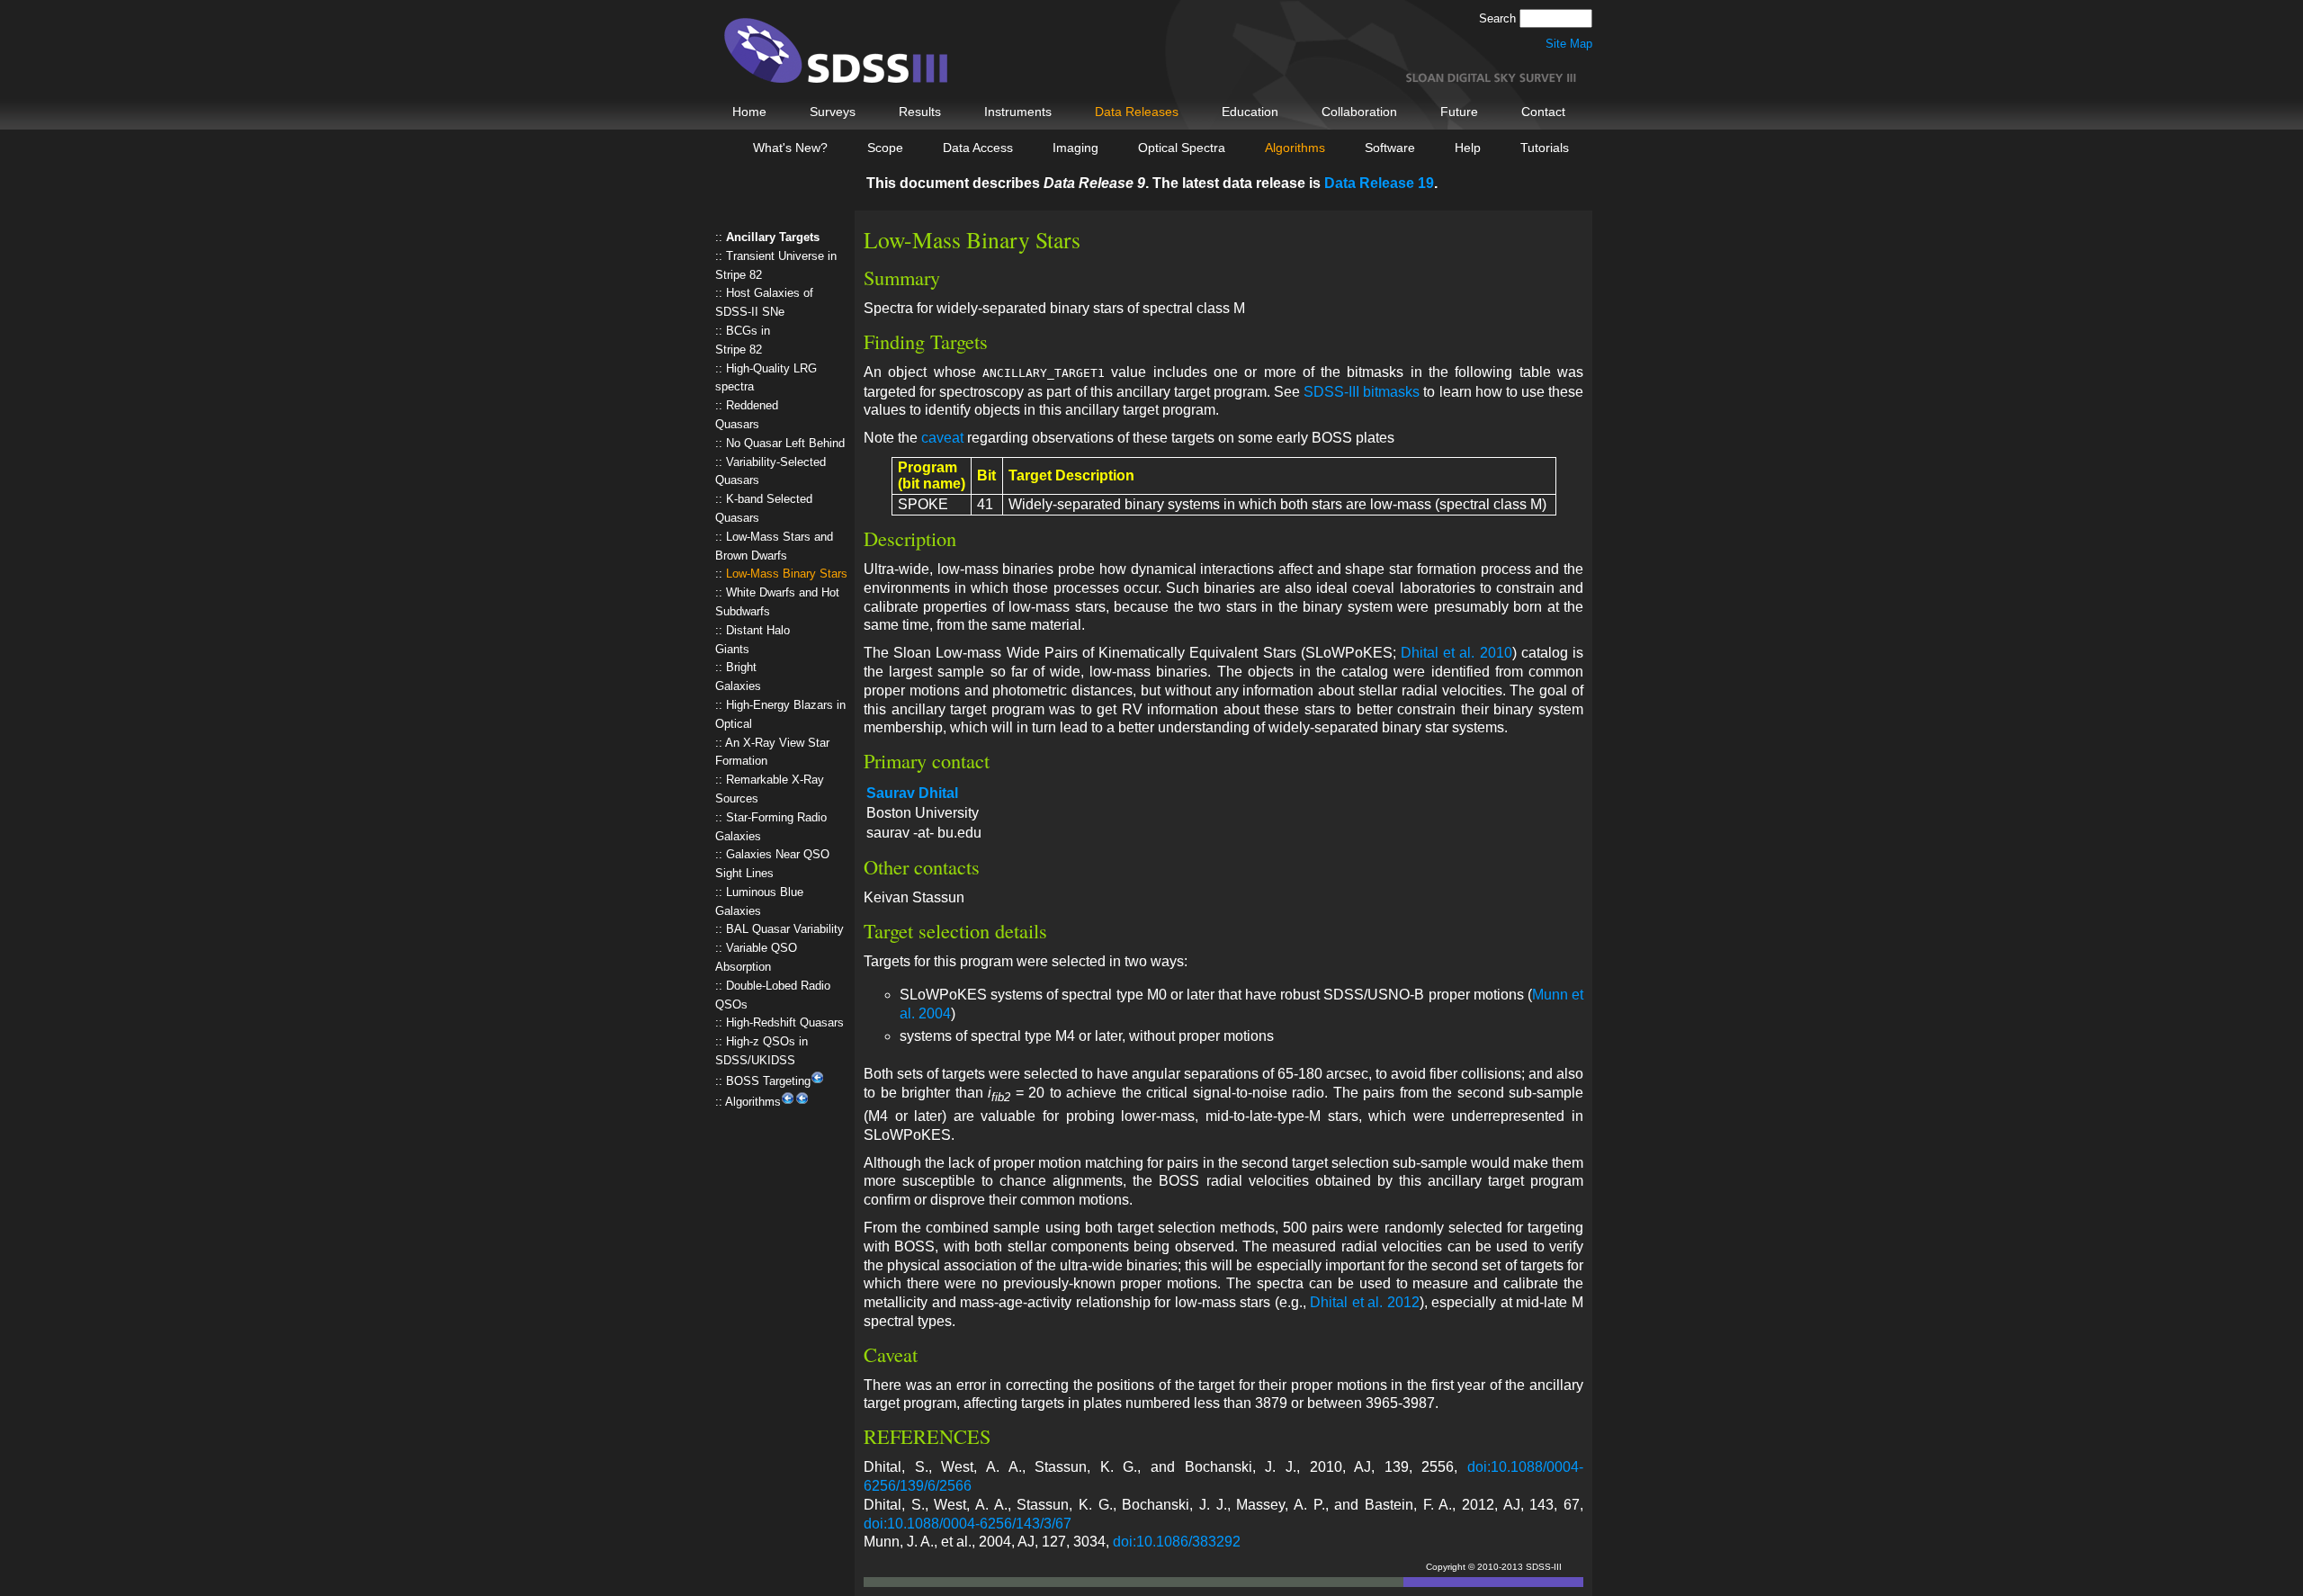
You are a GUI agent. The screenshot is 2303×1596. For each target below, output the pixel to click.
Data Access (978, 148)
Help (1468, 148)
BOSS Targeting (768, 1081)
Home (749, 112)
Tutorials (1545, 148)
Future (1459, 112)
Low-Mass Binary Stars (787, 574)
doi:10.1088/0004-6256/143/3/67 (968, 1524)
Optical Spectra (1182, 148)
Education (1250, 112)
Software (1390, 148)
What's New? (790, 148)
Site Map (1569, 44)
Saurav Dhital (912, 793)
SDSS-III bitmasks (1362, 392)
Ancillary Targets (773, 237)
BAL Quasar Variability (785, 929)
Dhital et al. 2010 (1456, 653)
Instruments (1018, 112)
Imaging (1075, 148)
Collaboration (1359, 112)
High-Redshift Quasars (785, 1022)
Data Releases (1137, 112)
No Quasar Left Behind (785, 443)
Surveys (833, 112)
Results (920, 112)
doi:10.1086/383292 (1177, 1542)
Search (1499, 18)
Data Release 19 (1379, 183)
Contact (1543, 112)
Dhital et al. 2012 (1365, 1302)
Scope (885, 148)
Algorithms (1295, 148)
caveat (942, 438)
